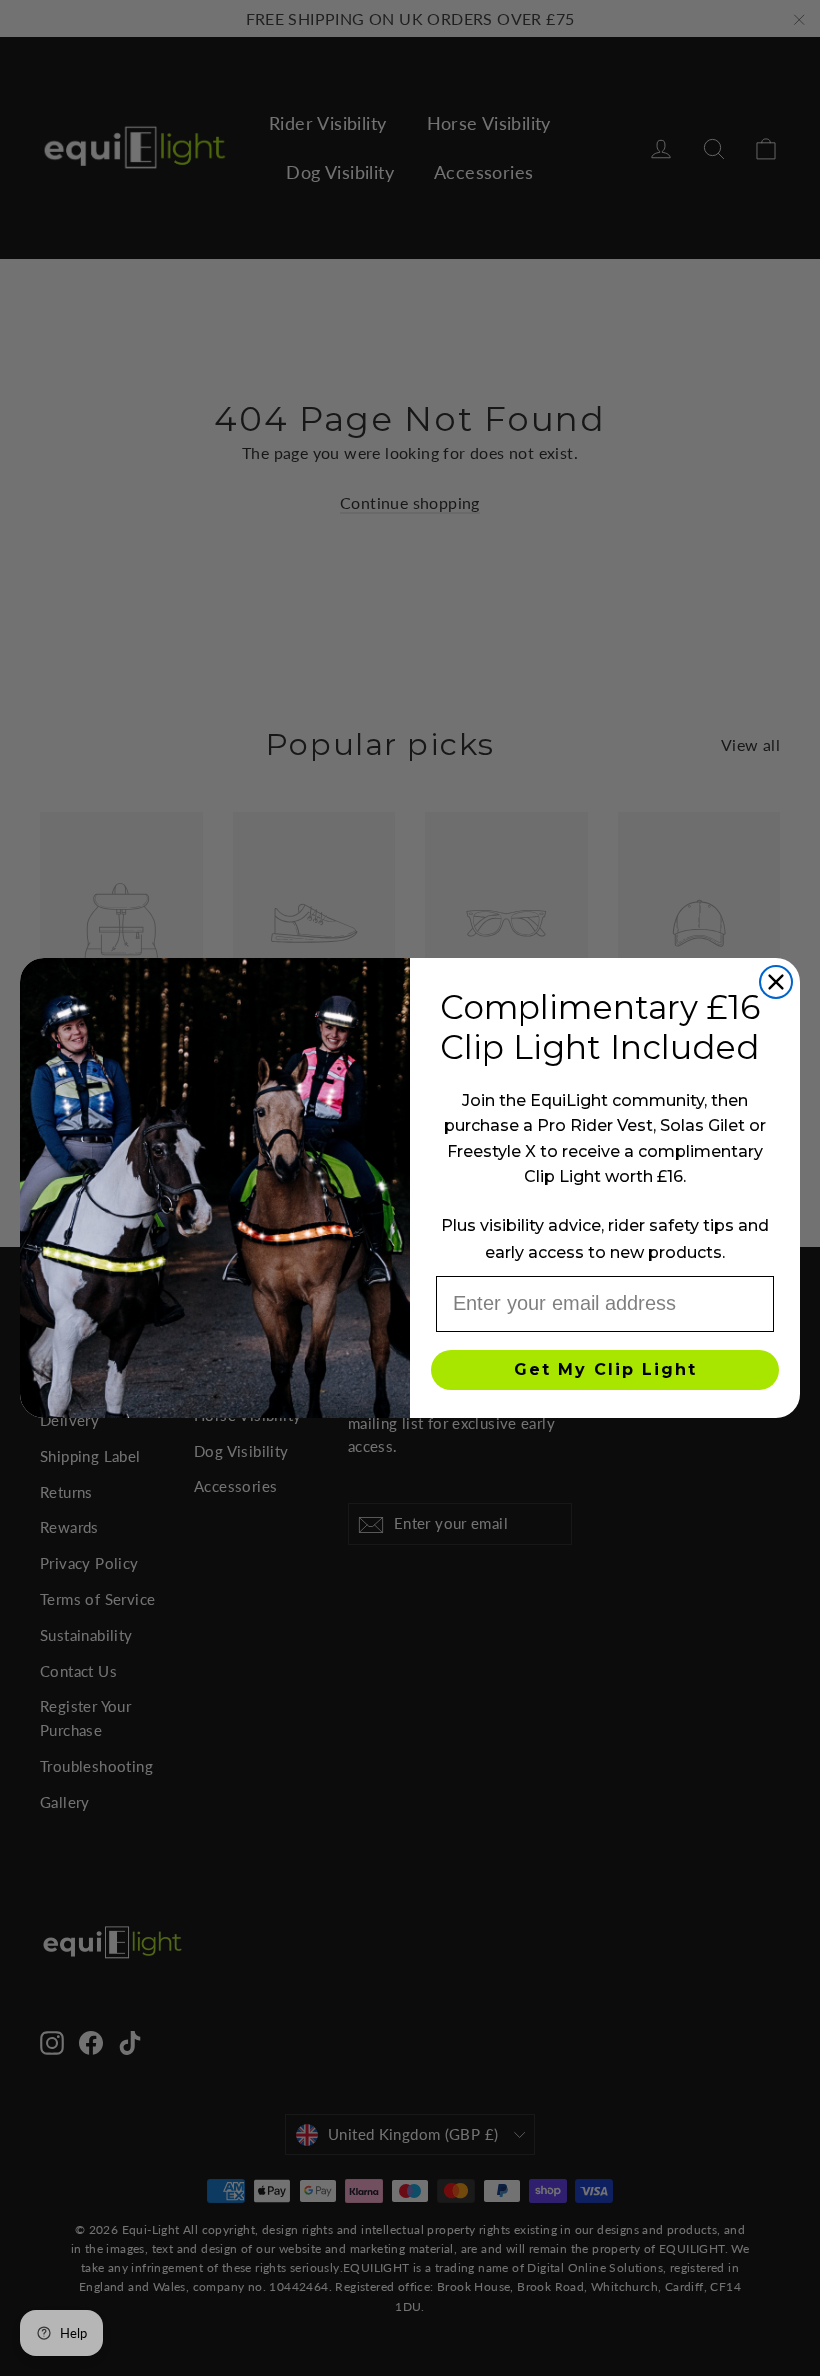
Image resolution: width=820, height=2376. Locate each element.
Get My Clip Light (605, 1369)
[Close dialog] (776, 982)
